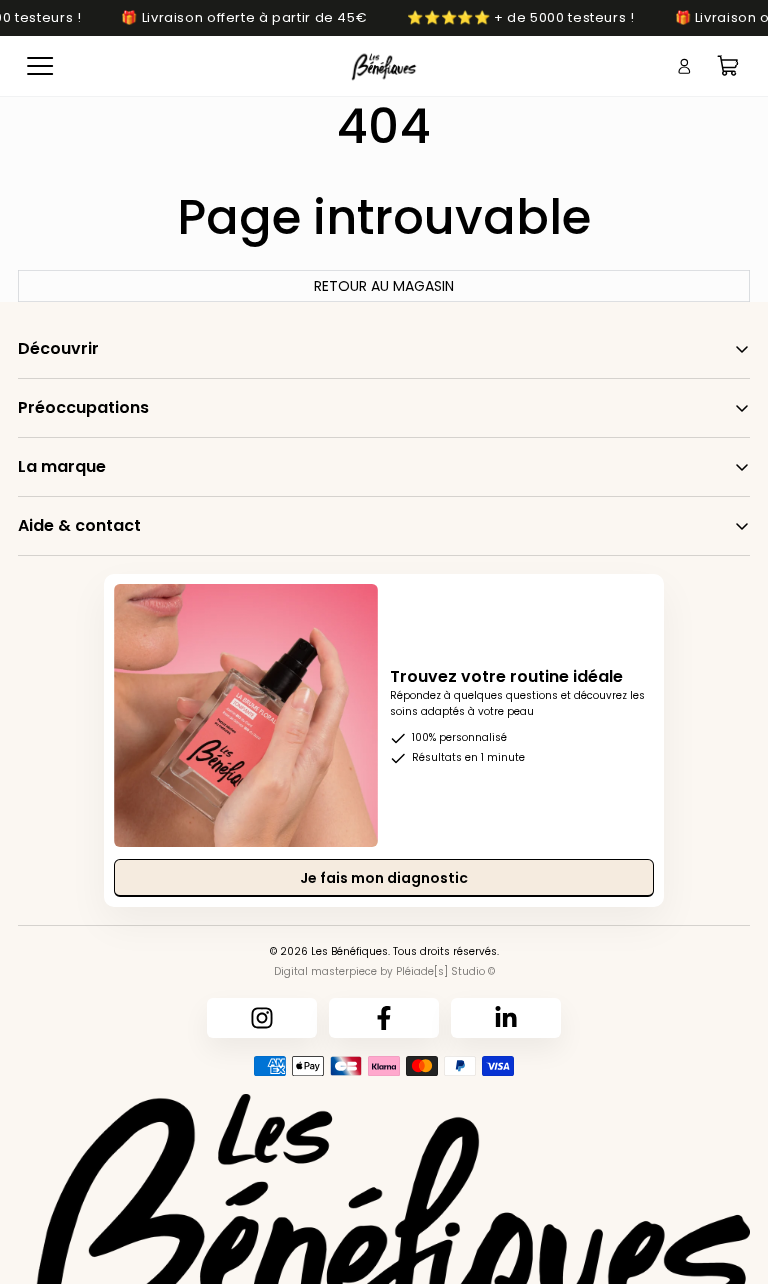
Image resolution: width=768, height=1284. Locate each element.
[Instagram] (262, 1018)
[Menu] (40, 66)
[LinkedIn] (506, 1018)
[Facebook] (384, 1018)
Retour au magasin (384, 286)
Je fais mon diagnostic (384, 878)
